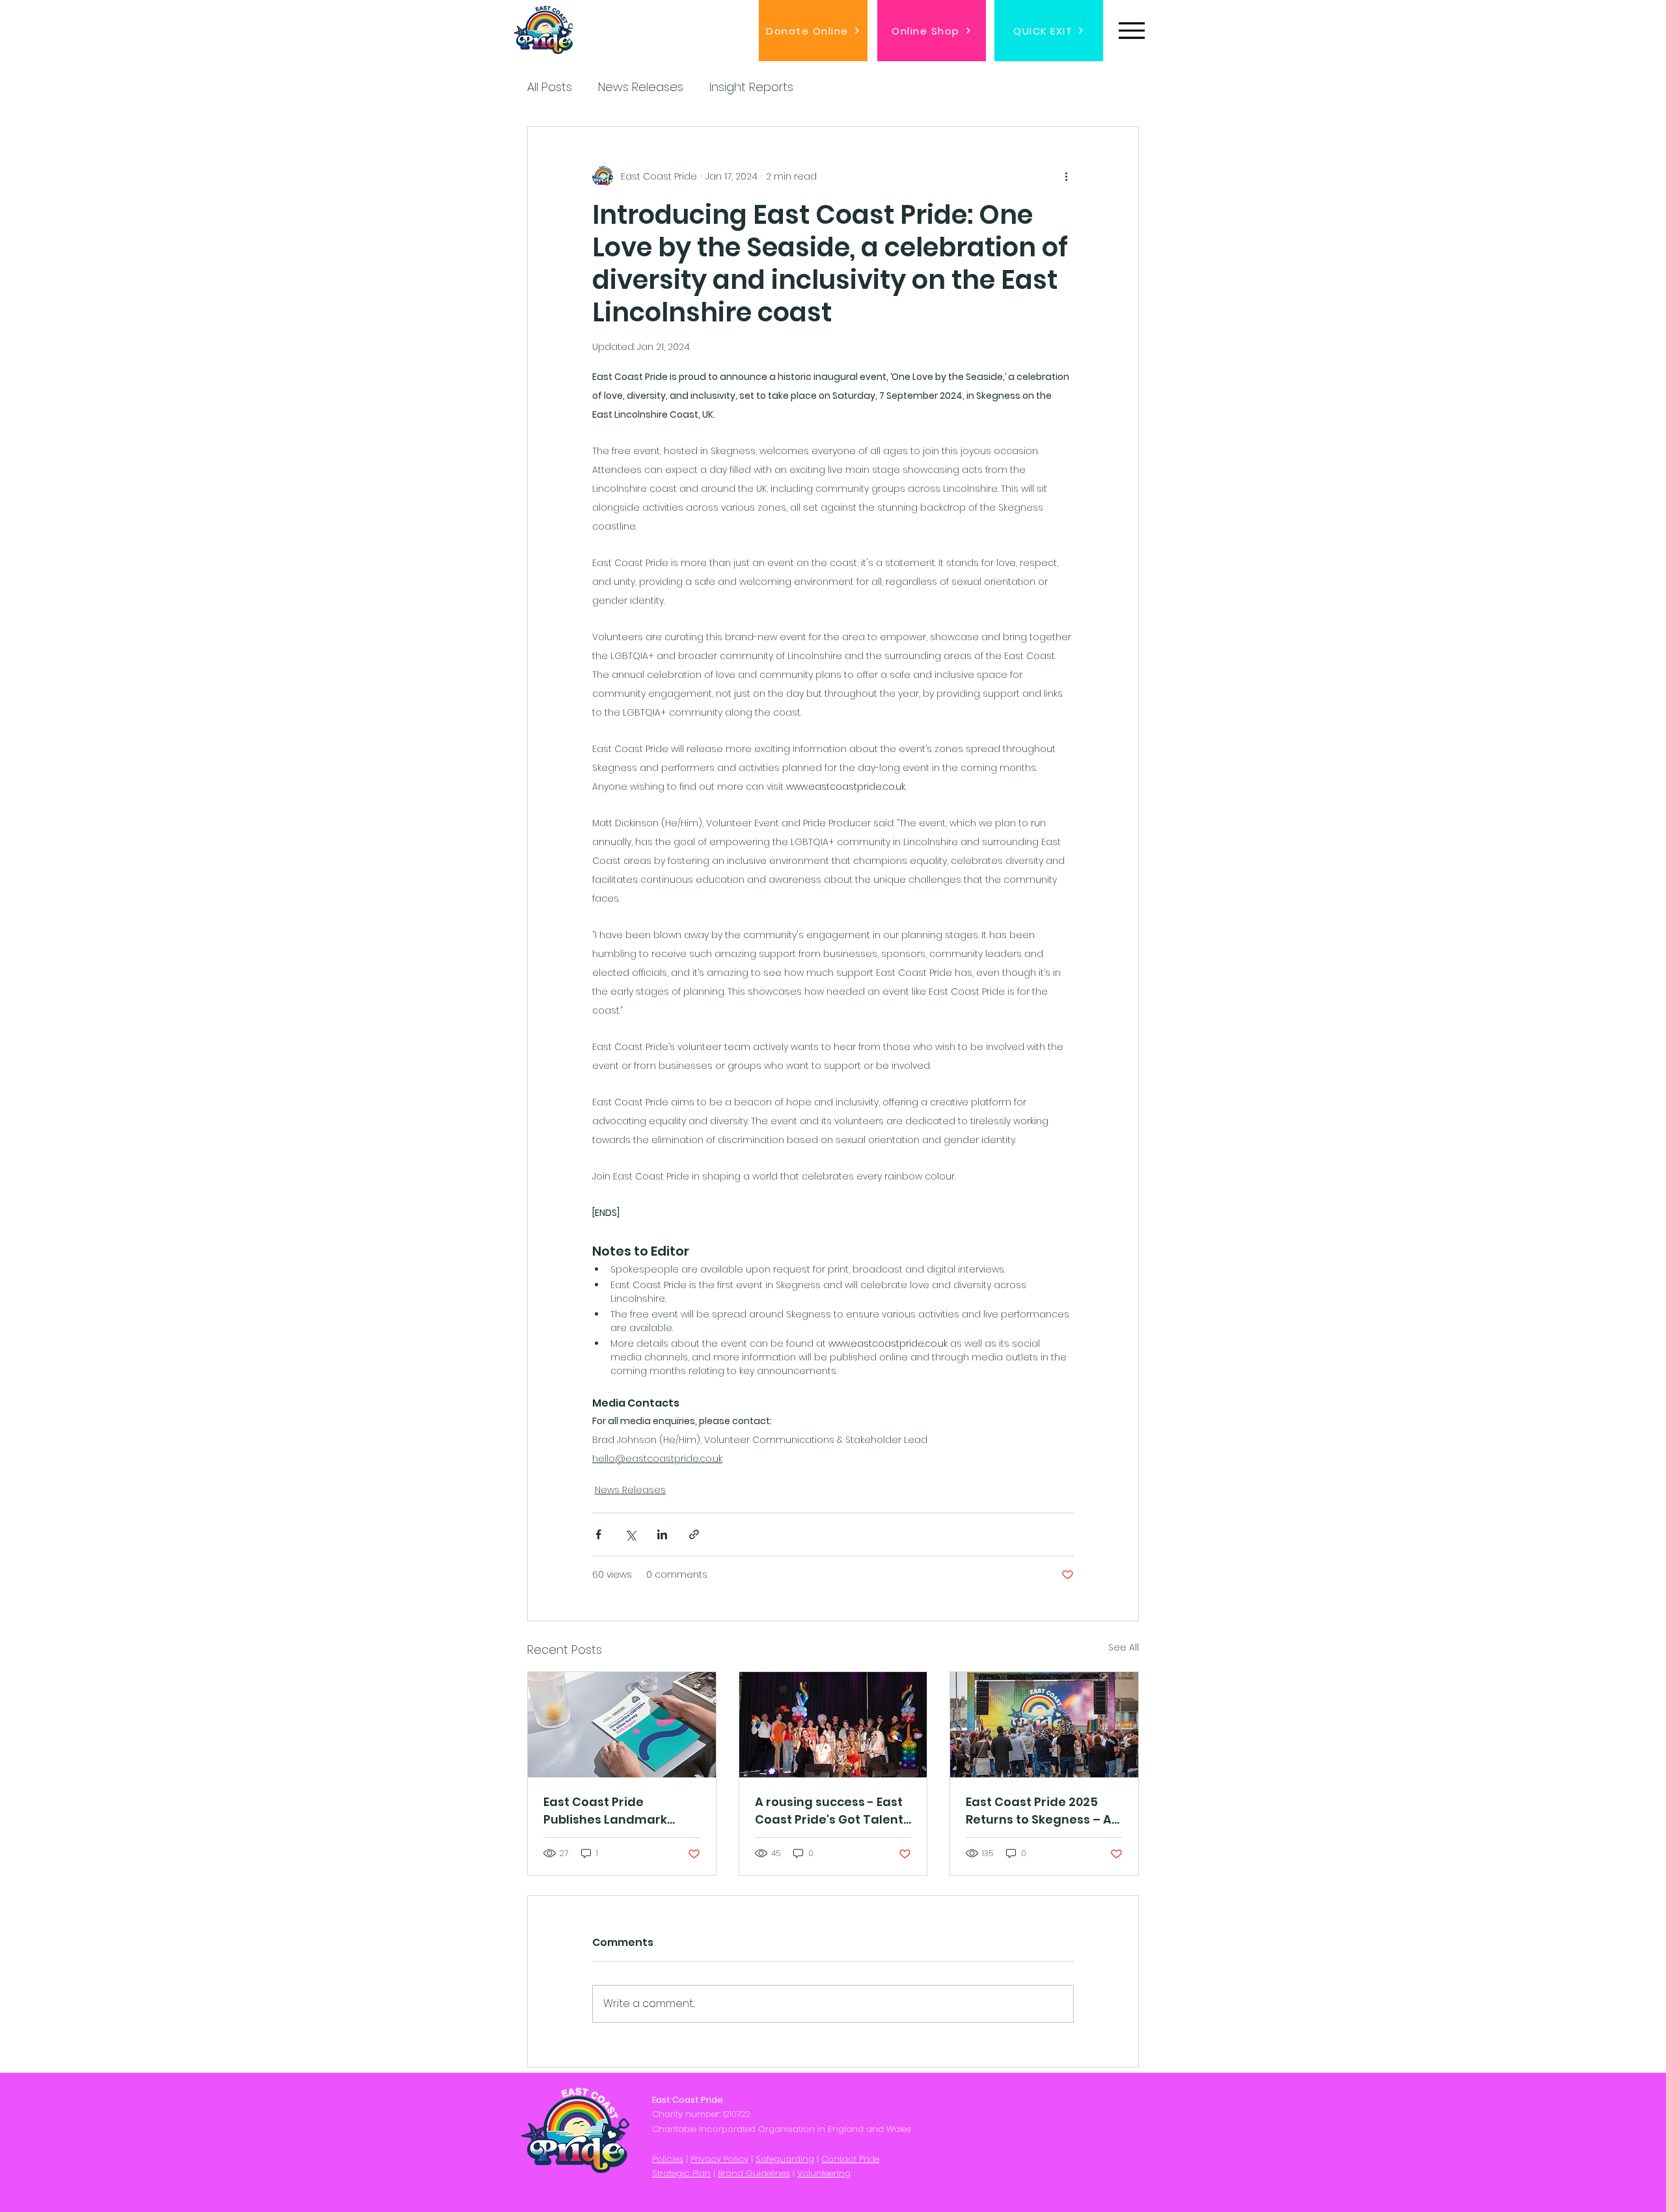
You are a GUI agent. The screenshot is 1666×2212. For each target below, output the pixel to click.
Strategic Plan (681, 2173)
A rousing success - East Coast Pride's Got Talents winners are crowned (832, 1811)
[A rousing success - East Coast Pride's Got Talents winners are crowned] (833, 1725)
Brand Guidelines (754, 2173)
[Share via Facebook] (598, 1534)
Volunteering (824, 2173)
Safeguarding (785, 2159)
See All (1124, 1647)
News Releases (641, 87)
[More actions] (1066, 176)
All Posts (550, 87)
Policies (668, 2159)
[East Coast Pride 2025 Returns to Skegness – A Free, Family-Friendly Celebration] (1044, 1725)
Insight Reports (751, 87)
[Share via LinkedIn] (662, 1534)
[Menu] (1131, 30)
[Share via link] (694, 1534)
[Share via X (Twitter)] (630, 1534)
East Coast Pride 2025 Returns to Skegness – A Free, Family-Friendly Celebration (1039, 1811)
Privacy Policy (719, 2159)
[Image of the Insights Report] (622, 1725)
